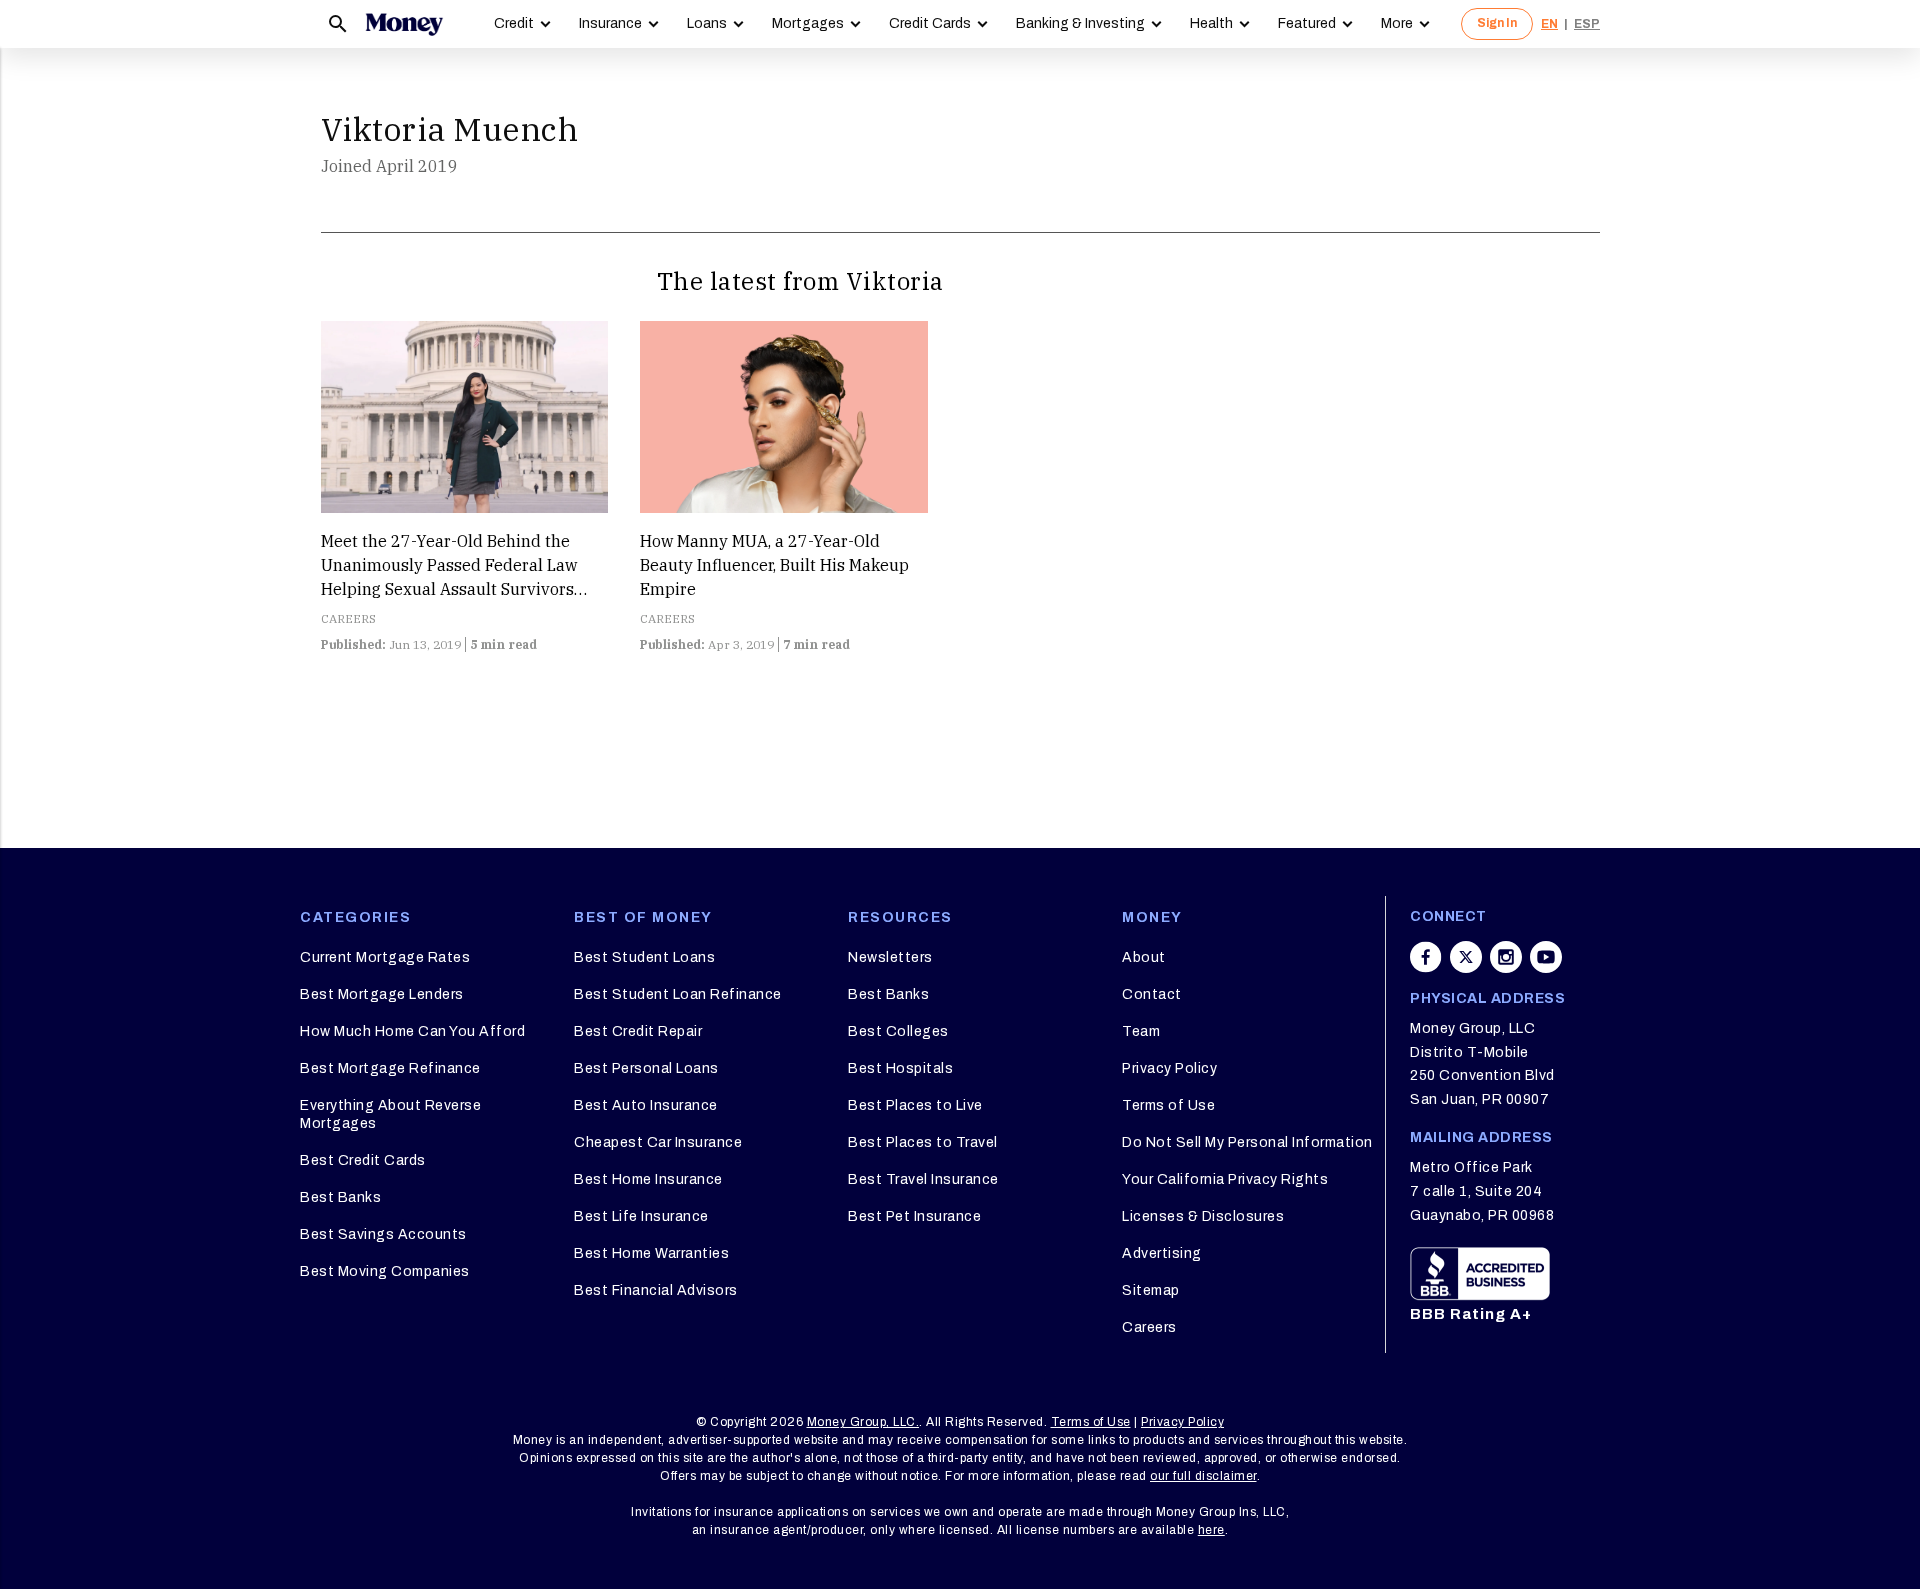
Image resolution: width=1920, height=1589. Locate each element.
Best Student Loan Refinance (678, 994)
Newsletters (890, 957)
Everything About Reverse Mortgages (390, 1114)
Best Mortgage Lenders (382, 994)
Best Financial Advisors (656, 1290)
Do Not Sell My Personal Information (1247, 1142)
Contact (1152, 994)
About (1144, 957)
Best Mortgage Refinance (390, 1068)
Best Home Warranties (651, 1253)
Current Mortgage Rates (385, 957)
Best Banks (340, 1197)
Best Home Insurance (648, 1179)
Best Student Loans (644, 957)
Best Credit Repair (638, 1031)
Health (1211, 23)
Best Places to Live (915, 1105)
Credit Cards (930, 23)
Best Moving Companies (385, 1271)
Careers (1149, 1327)
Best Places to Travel (923, 1142)
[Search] (338, 24)
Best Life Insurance (641, 1216)
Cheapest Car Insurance (658, 1142)
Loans (707, 23)
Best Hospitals (900, 1068)
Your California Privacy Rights (1225, 1179)
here (1211, 1530)
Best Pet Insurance (914, 1216)
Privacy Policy (1169, 1068)
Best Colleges (898, 1031)
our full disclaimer (1203, 1476)
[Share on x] (1466, 957)
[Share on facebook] (1426, 957)
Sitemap (1151, 1290)
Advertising (1162, 1253)
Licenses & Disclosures (1203, 1216)
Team (1141, 1031)
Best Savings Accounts (383, 1234)
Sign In (1497, 23)
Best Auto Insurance (646, 1105)
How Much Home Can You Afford (412, 1031)
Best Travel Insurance (923, 1179)
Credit (514, 23)
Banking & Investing (1080, 23)
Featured (1307, 23)
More (1397, 23)
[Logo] (404, 24)
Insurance (610, 23)
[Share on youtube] (1546, 957)
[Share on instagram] (1506, 957)
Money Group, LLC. (863, 1422)
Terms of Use (1168, 1105)
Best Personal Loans (646, 1068)
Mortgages (808, 23)
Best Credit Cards (363, 1160)
